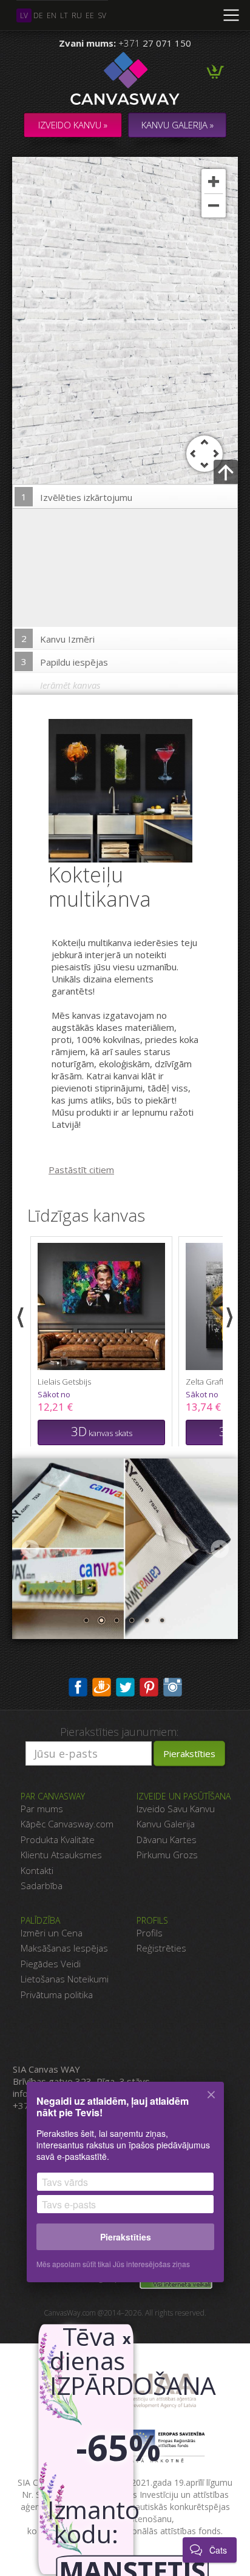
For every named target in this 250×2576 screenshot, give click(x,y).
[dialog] (125, 2190)
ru (77, 15)
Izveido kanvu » (73, 125)
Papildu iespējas (65, 662)
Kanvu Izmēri (58, 639)
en (52, 15)
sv (102, 15)
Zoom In (214, 181)
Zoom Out (214, 205)
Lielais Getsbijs (64, 1382)
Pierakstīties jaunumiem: (119, 1732)
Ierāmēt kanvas (70, 685)
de (38, 15)
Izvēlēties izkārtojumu (77, 497)
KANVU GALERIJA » (177, 125)
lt (64, 15)
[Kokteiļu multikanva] (128, 790)
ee (90, 15)
